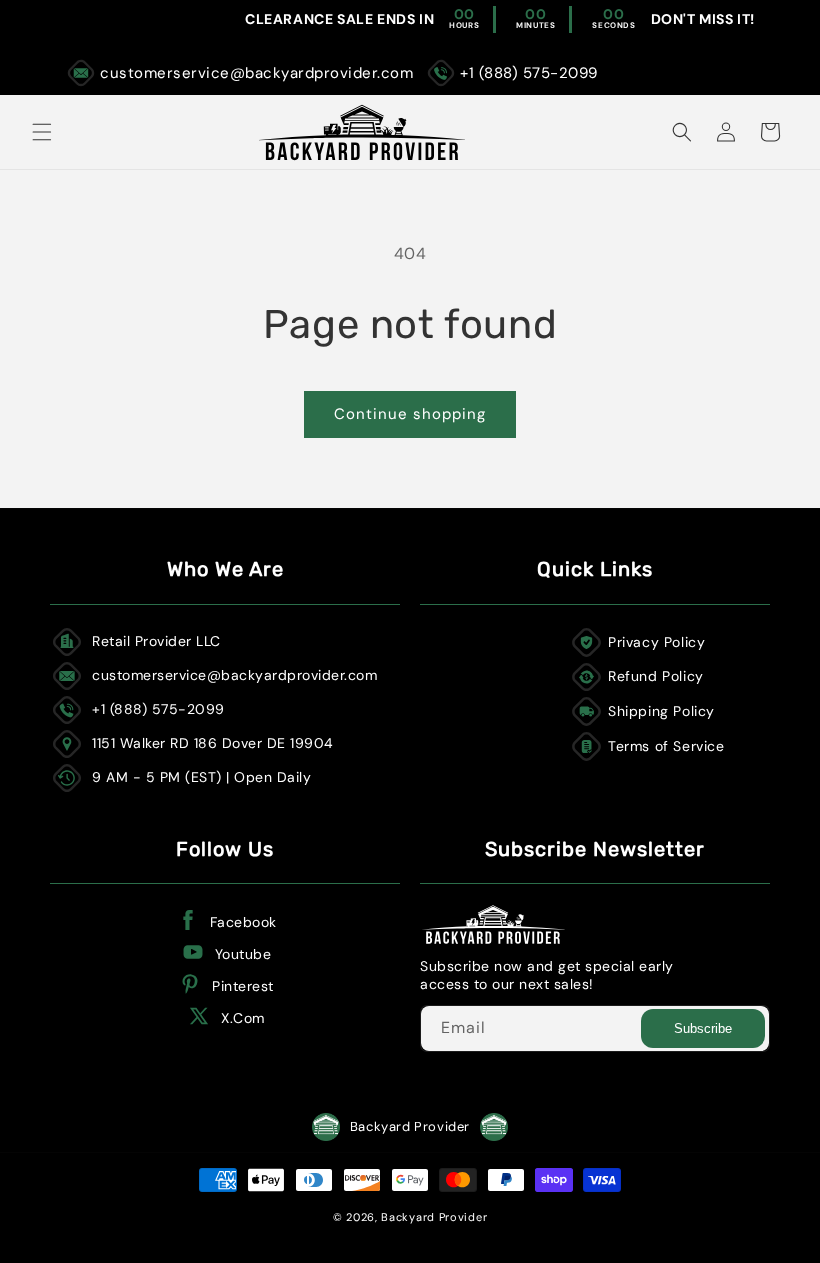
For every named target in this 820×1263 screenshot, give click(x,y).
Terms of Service (666, 746)
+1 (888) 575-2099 (529, 73)
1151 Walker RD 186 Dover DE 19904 (213, 743)
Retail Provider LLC (156, 641)
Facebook (243, 922)
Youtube (243, 954)
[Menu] (42, 132)
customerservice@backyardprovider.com (256, 73)
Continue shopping (410, 414)
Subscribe (703, 1028)
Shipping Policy (661, 711)
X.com (243, 1018)
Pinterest (243, 986)
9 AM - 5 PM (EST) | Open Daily (201, 777)
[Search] (682, 132)
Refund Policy (656, 676)
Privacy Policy (656, 642)
